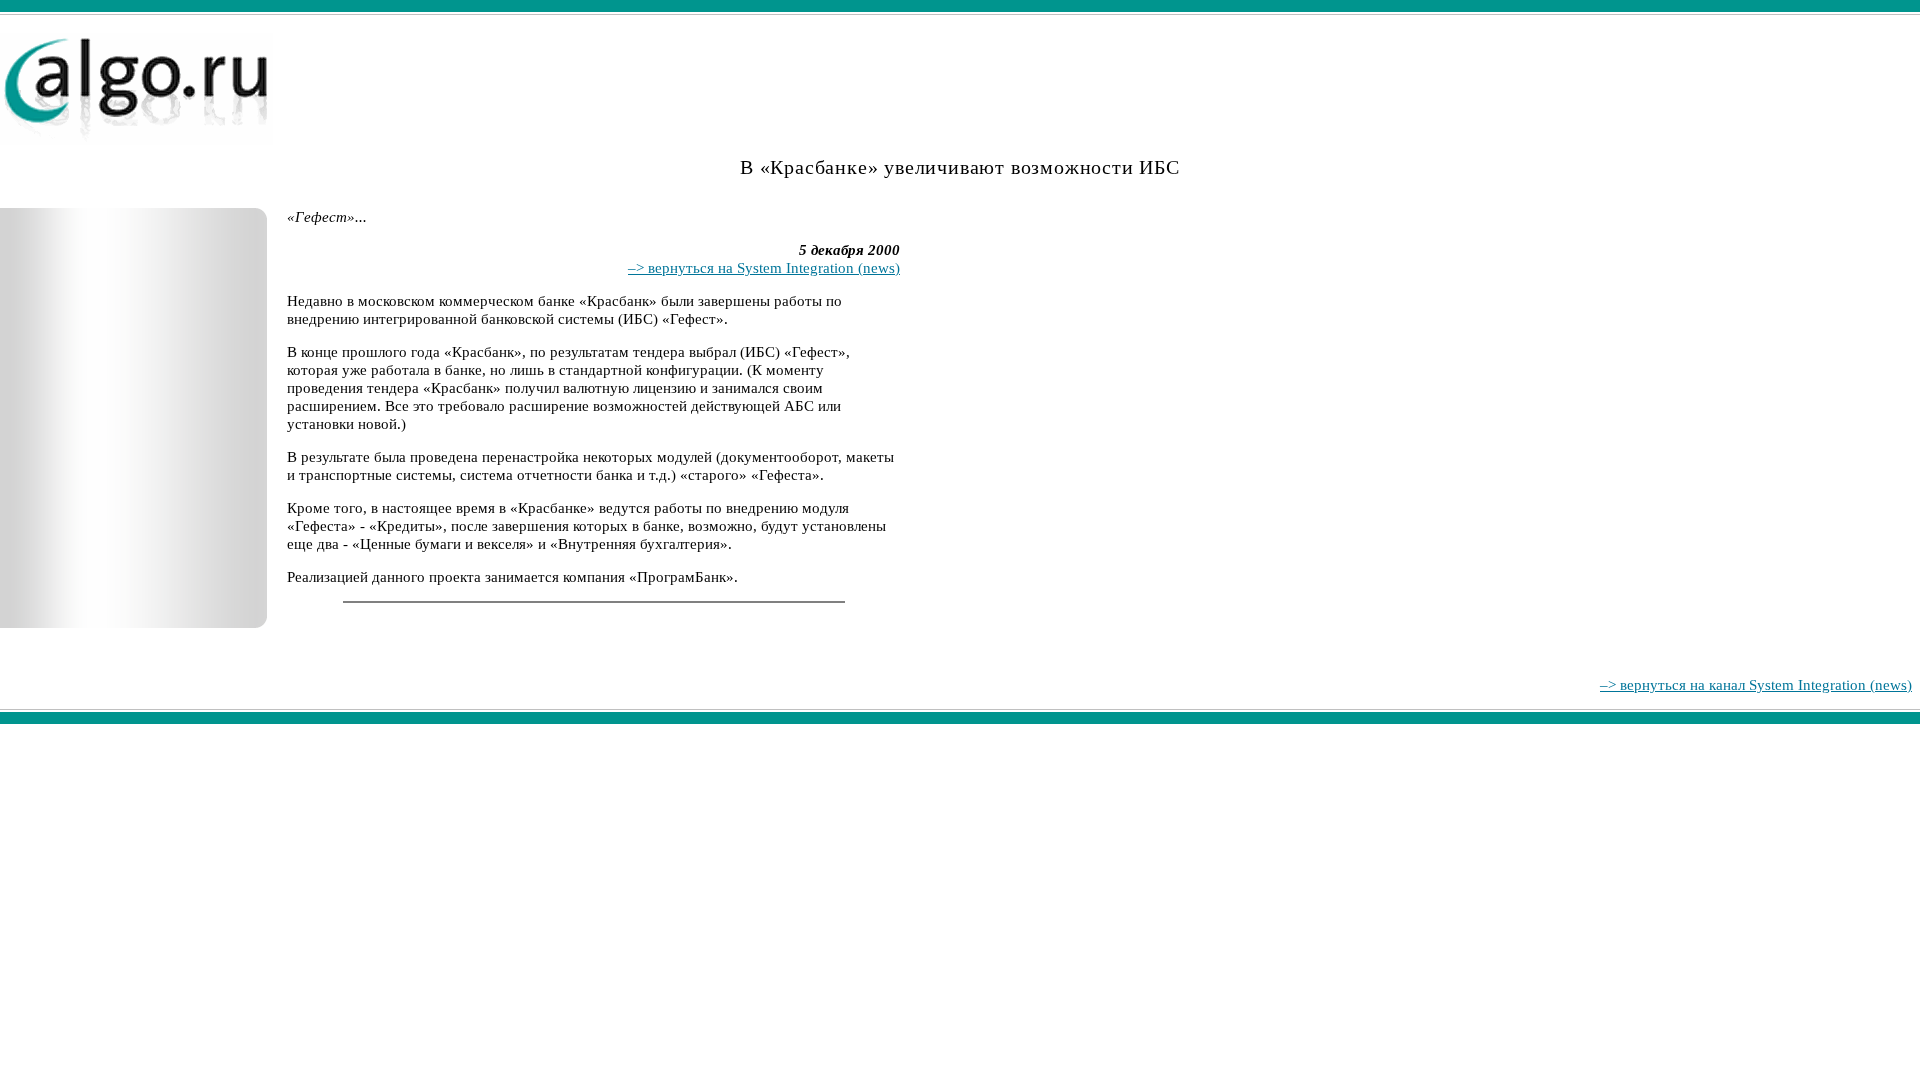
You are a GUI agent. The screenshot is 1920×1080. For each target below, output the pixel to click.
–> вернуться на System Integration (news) (764, 268)
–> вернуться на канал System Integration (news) (1756, 685)
